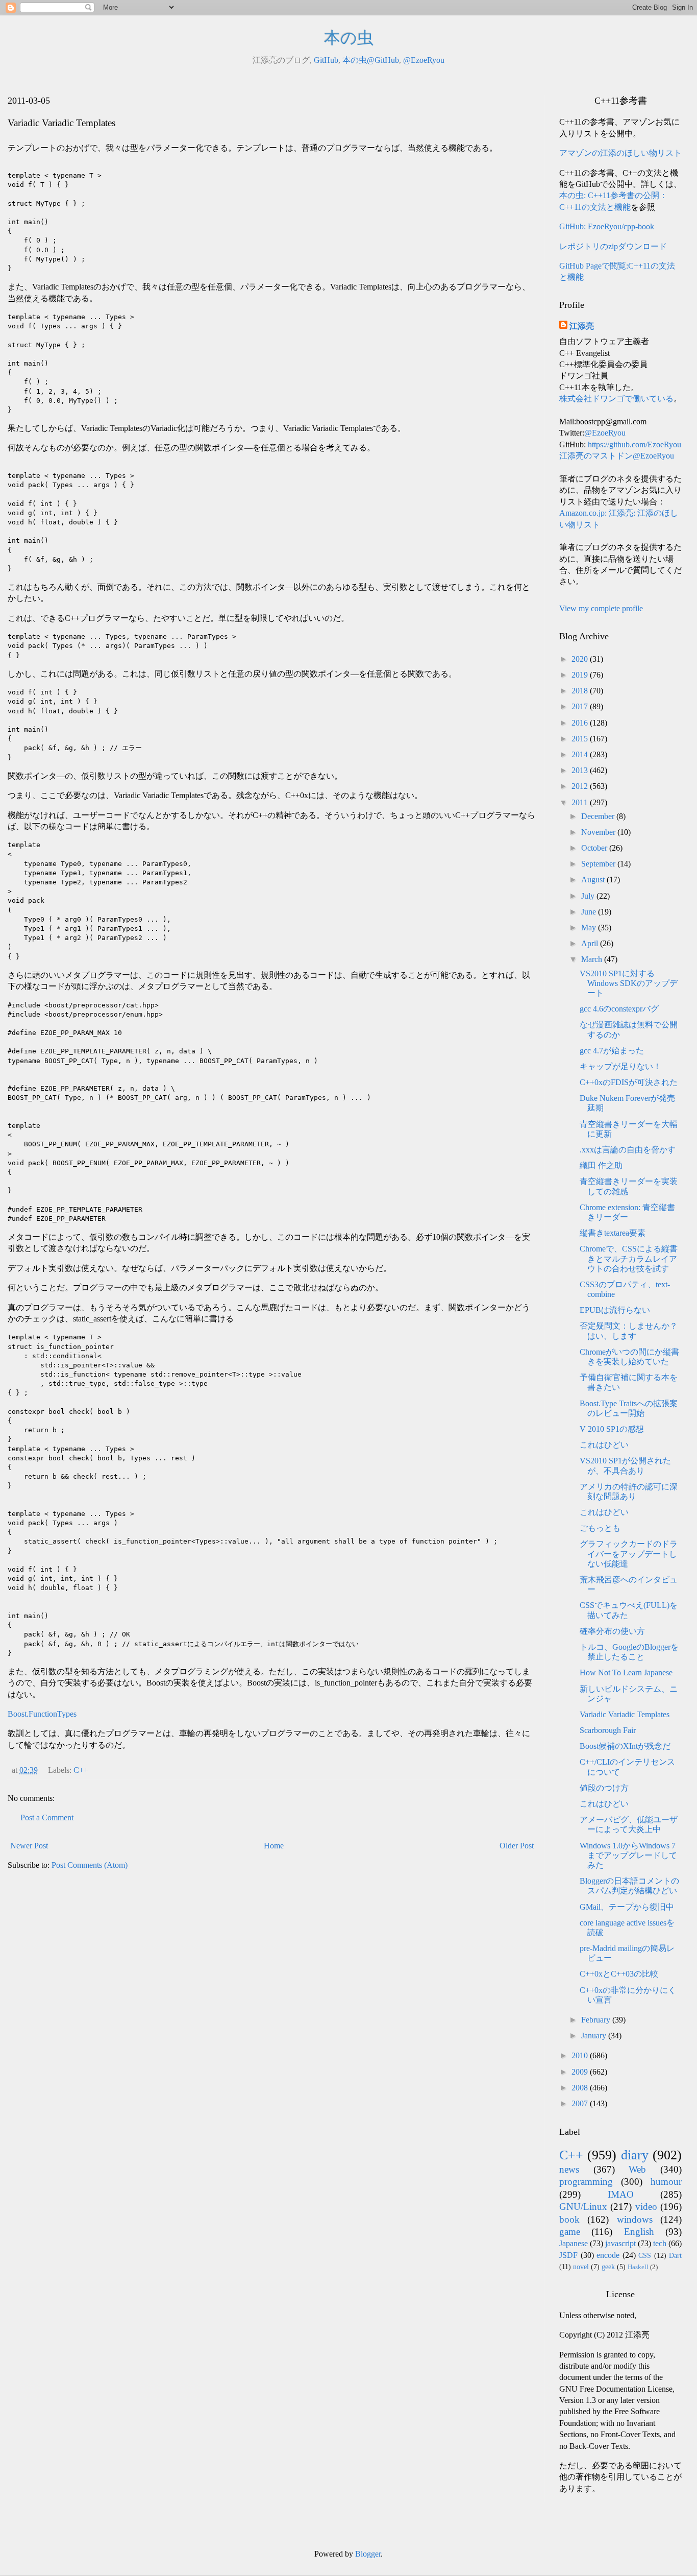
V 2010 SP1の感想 (612, 1429)
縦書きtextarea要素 (613, 1233)
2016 (581, 723)
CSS (645, 2255)
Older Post (517, 1846)
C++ (81, 1770)
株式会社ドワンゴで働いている (616, 399)
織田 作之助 (601, 1165)
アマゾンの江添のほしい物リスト (620, 153)
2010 (581, 2055)
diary (635, 2155)
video (646, 2207)
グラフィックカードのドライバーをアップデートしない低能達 (629, 1554)
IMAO (621, 2194)
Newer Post (29, 1846)
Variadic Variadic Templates (625, 1714)
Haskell (638, 2267)
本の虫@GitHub (371, 60)
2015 (581, 739)
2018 (581, 691)
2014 (581, 754)
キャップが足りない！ (620, 1066)
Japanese (574, 2243)
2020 (581, 659)
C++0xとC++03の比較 (619, 1974)
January (595, 2036)
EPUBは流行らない (615, 1310)
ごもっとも (600, 1528)
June (590, 912)
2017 (581, 706)
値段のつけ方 (604, 1788)
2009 (581, 2072)
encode (608, 2255)
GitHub (326, 60)
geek (608, 2267)
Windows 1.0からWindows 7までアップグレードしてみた (628, 1855)
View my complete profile (601, 608)
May (590, 928)
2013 (581, 770)
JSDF (568, 2255)
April (591, 943)
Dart (675, 2255)
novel (581, 2267)
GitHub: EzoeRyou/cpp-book (607, 226)
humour (666, 2182)
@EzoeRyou (424, 60)
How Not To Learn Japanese (626, 1672)
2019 (581, 675)
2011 (581, 802)
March (593, 959)
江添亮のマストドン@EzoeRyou (617, 456)
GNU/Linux (583, 2207)
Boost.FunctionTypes (42, 1714)
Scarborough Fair (608, 1730)
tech (660, 2243)
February (597, 2020)
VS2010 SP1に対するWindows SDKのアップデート (629, 983)
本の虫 (349, 38)
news (569, 2169)
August (594, 880)
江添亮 (582, 326)
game (570, 2232)
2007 (581, 2103)
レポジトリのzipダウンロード (613, 246)
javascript (620, 2243)
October (595, 848)
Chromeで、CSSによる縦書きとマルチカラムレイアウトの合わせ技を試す (629, 1258)
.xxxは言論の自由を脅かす (628, 1150)
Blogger (368, 2554)
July (589, 896)
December (599, 816)
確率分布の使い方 (612, 1631)
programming (586, 2182)
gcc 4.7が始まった (612, 1051)
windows (635, 2219)
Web (637, 2169)
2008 (581, 2088)
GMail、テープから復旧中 (627, 1907)
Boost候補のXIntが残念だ (625, 1746)
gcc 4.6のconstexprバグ (619, 1009)
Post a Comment (47, 1817)
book (569, 2219)
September (599, 864)
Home (274, 1846)
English (639, 2232)
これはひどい (604, 1445)
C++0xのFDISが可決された (629, 1082)
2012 (581, 786)
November (599, 832)
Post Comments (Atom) (90, 1865)
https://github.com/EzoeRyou (634, 444)
